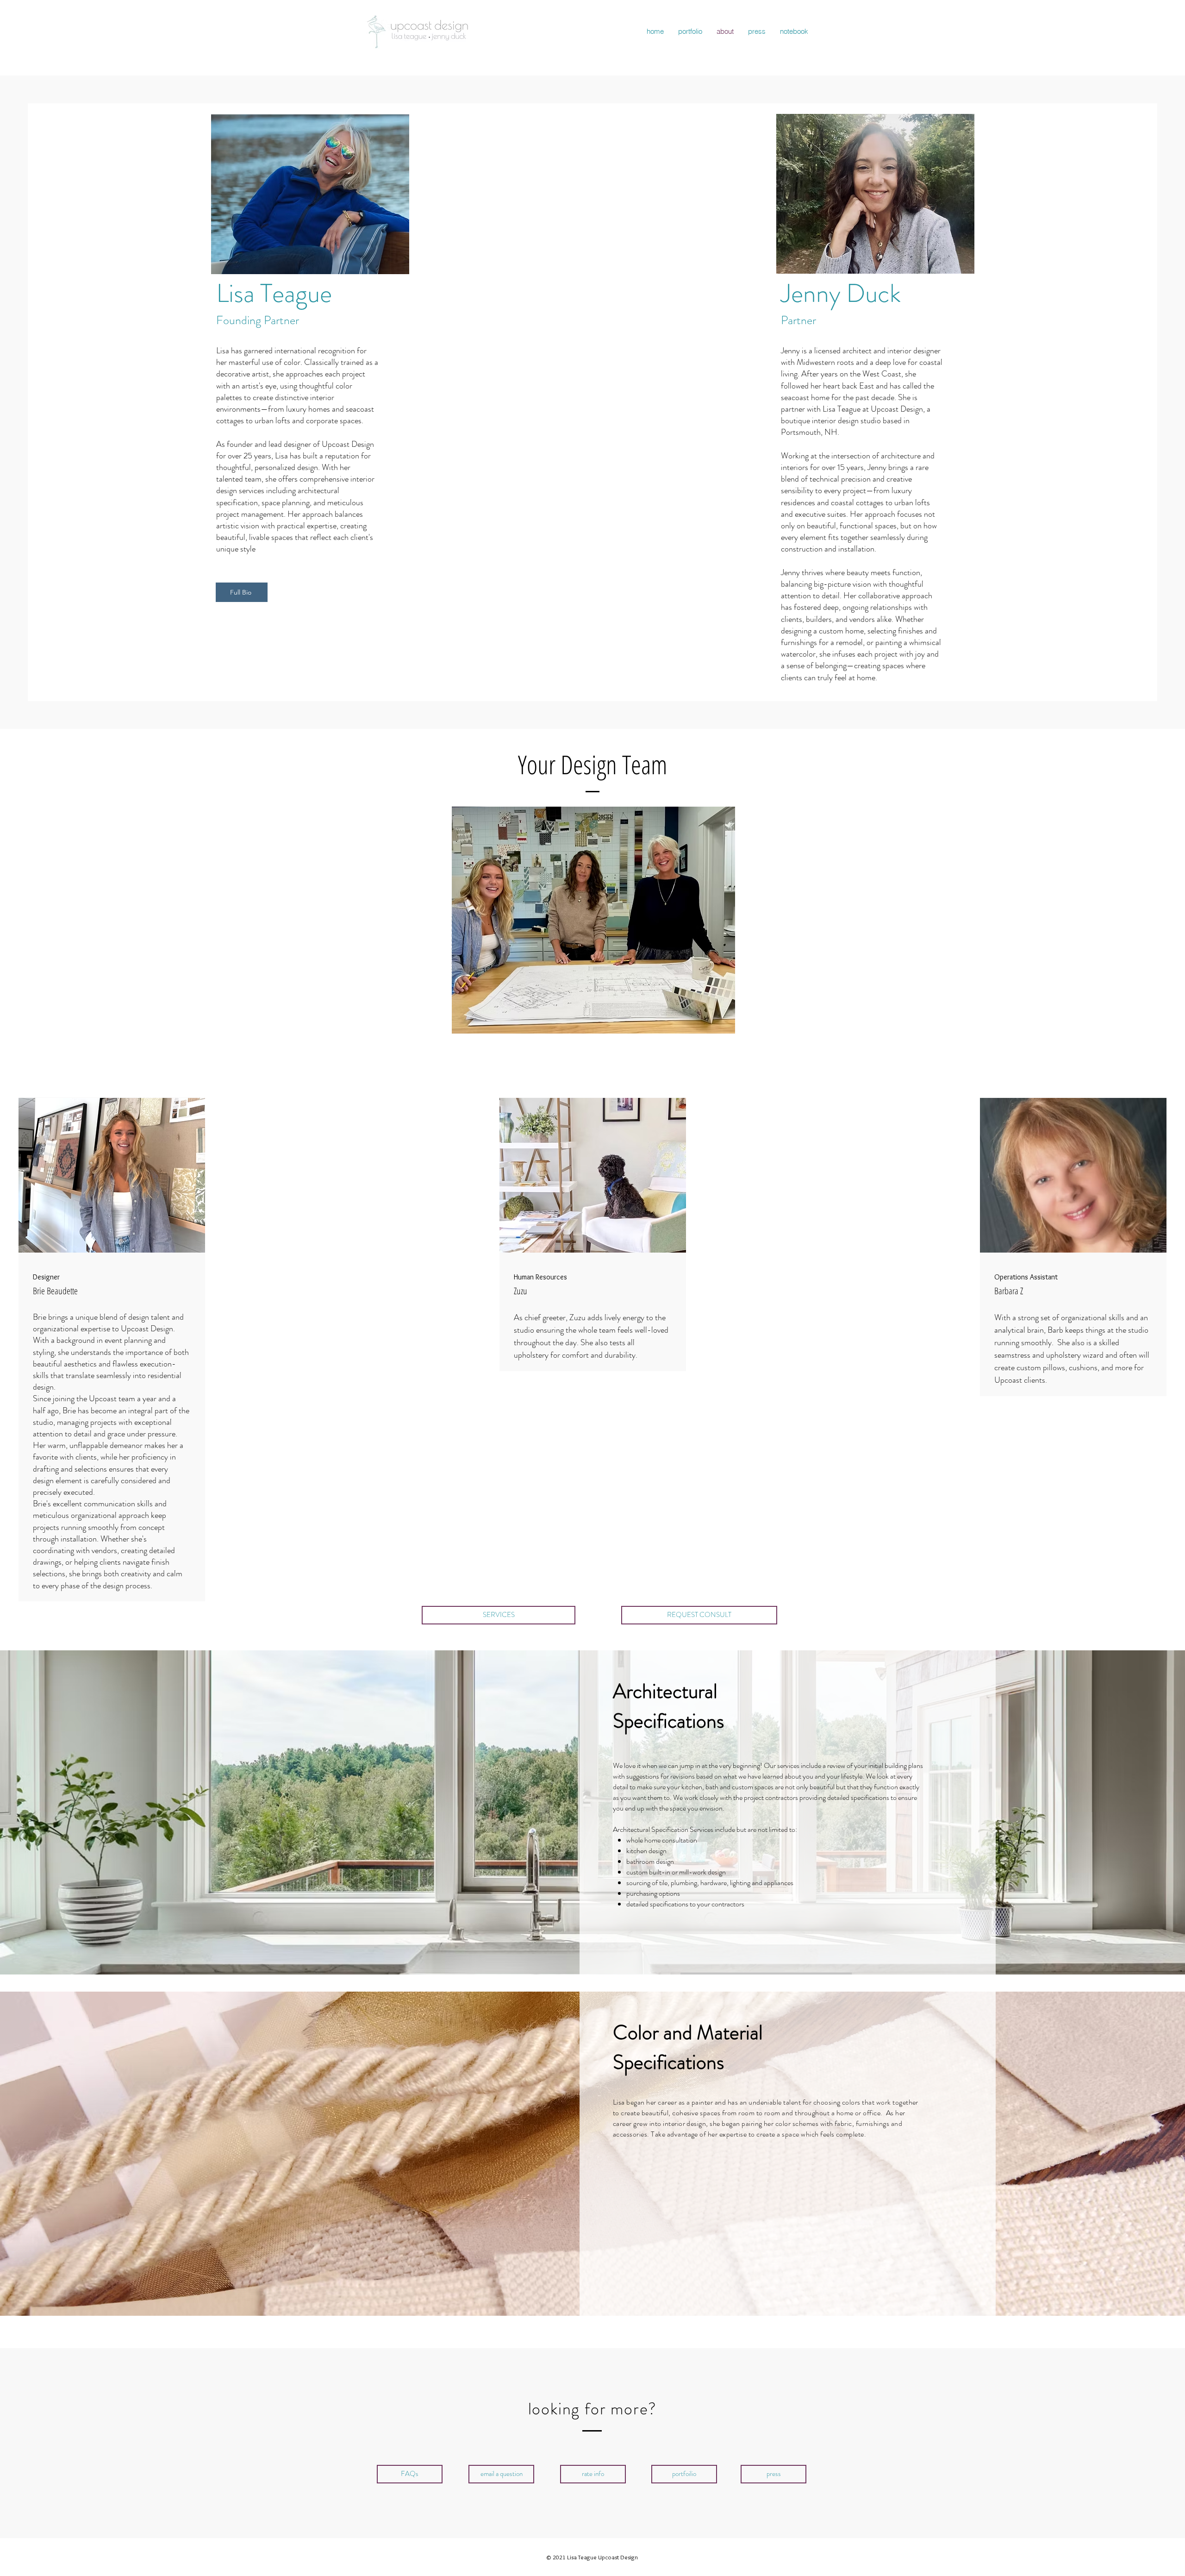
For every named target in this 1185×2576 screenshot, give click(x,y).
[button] (593, 2474)
